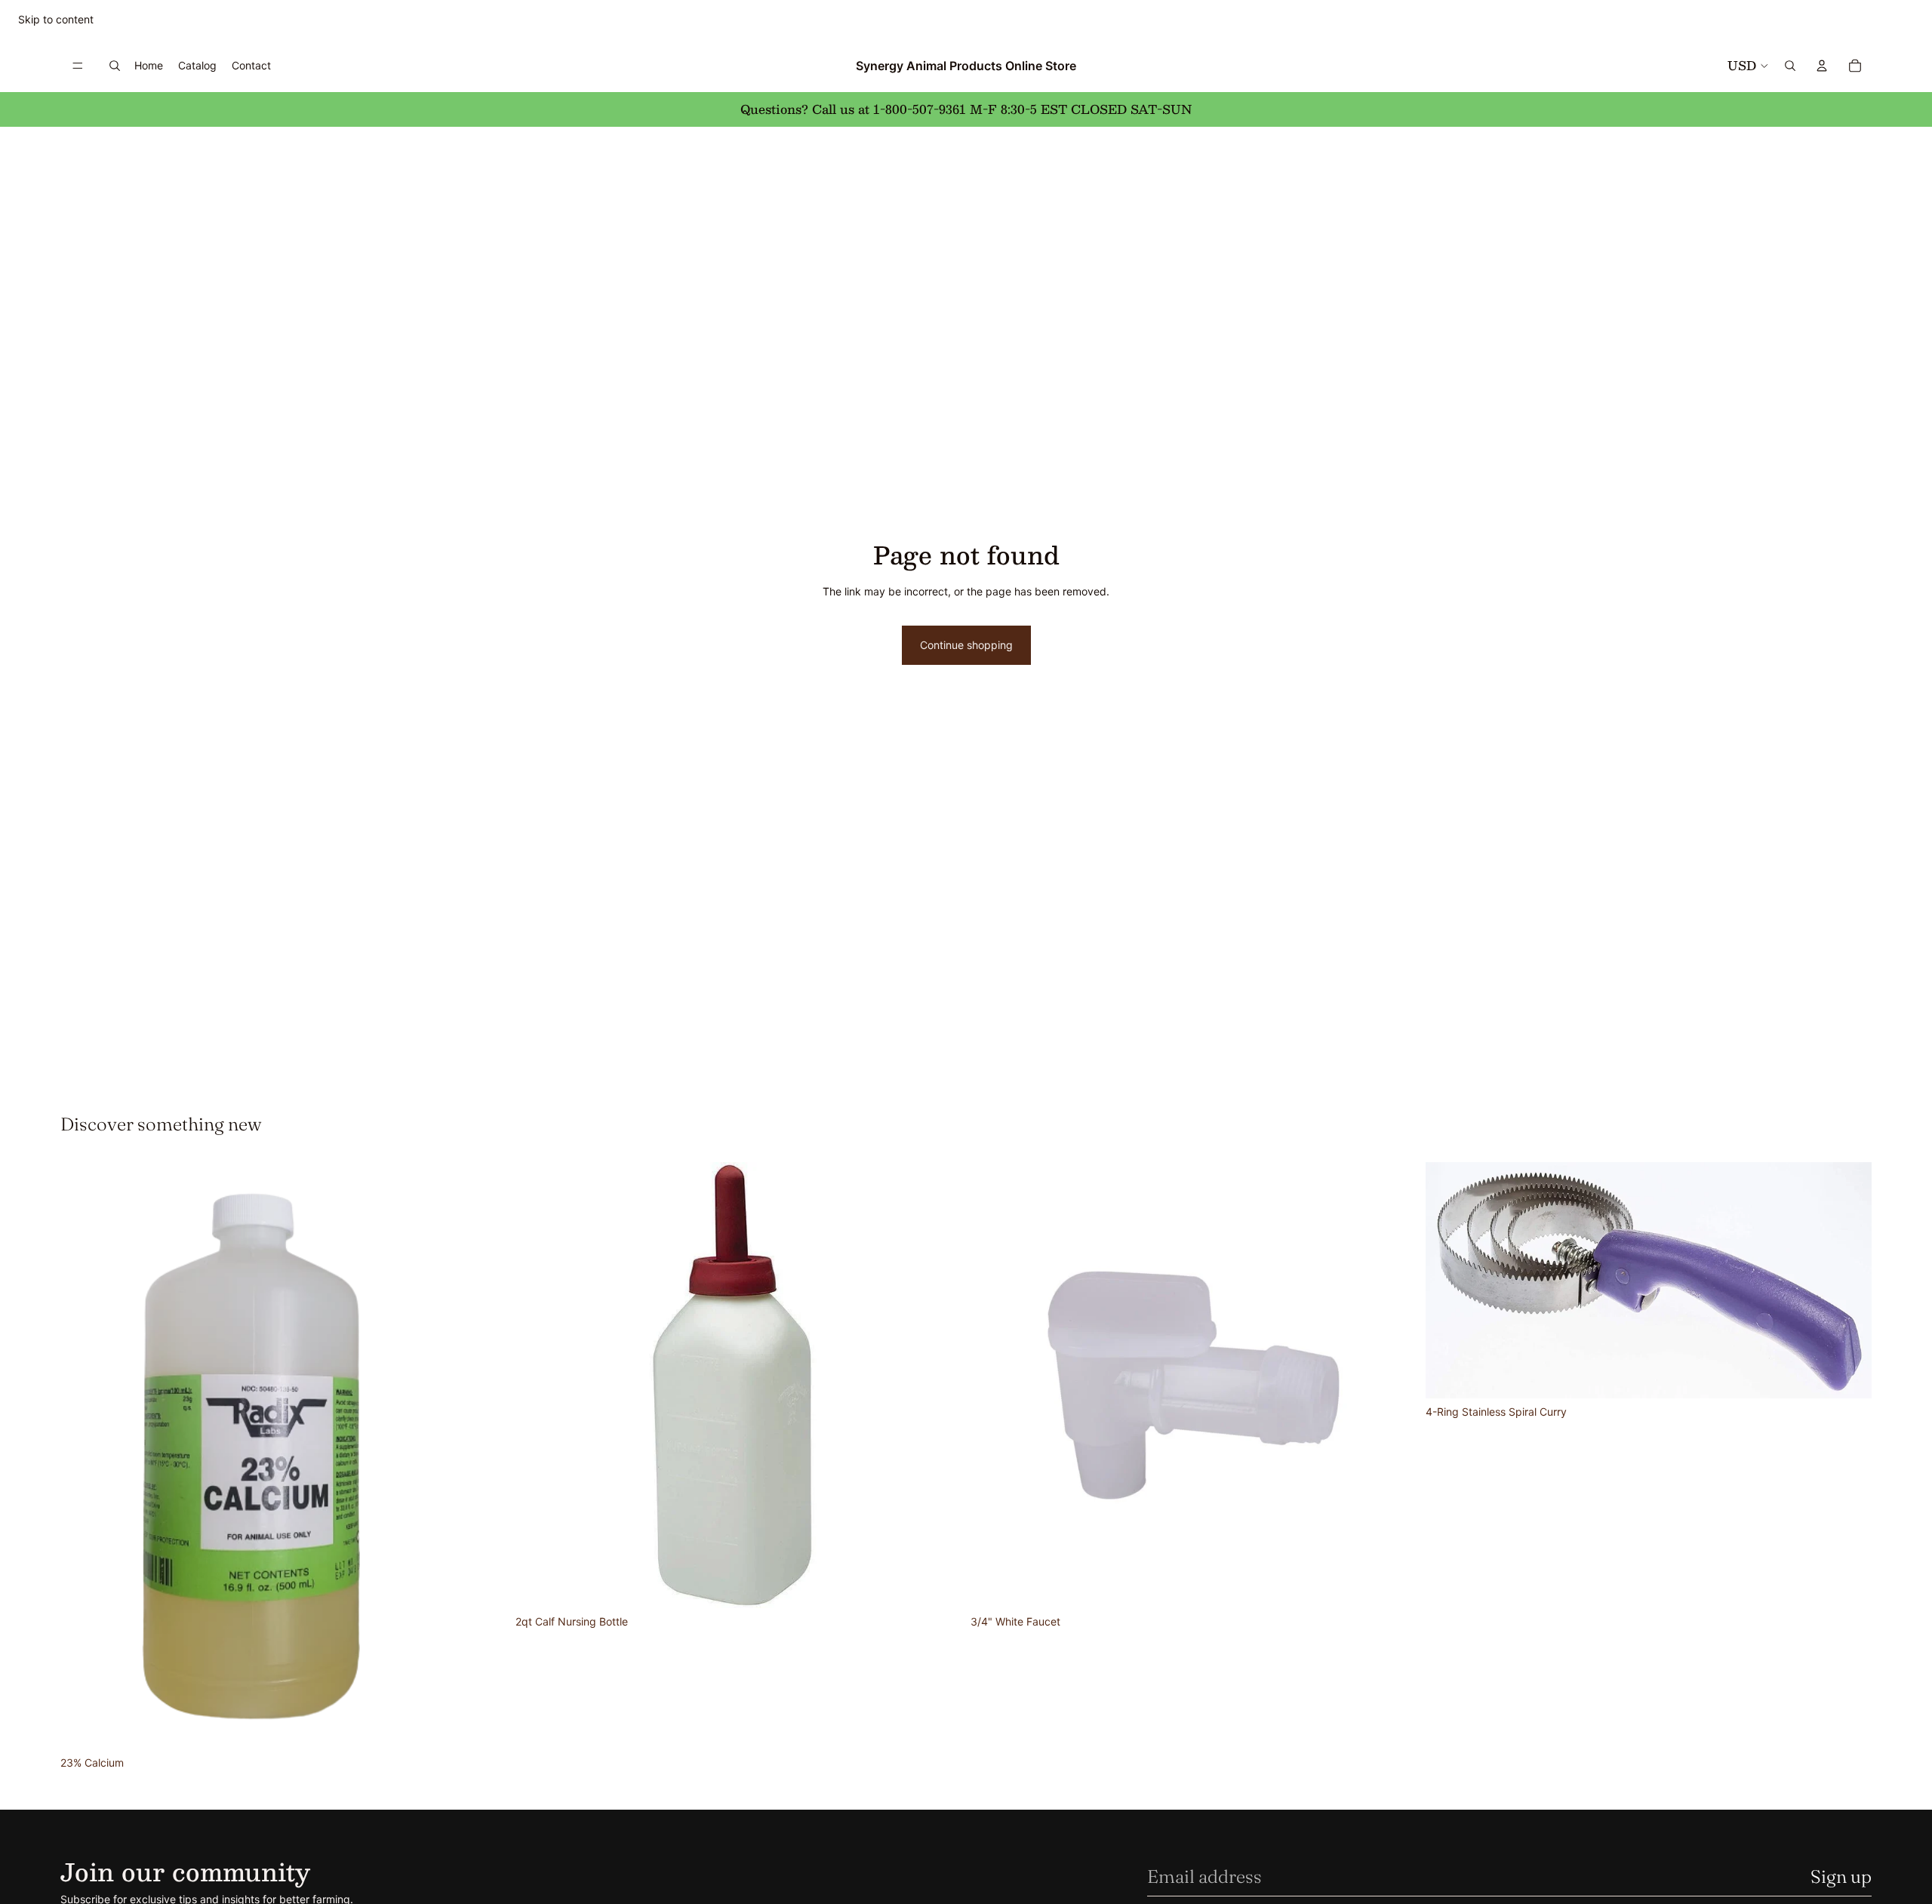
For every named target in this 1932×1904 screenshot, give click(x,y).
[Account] (1822, 66)
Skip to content (56, 19)
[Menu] (78, 66)
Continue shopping (966, 645)
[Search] (115, 66)
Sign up (1841, 1876)
